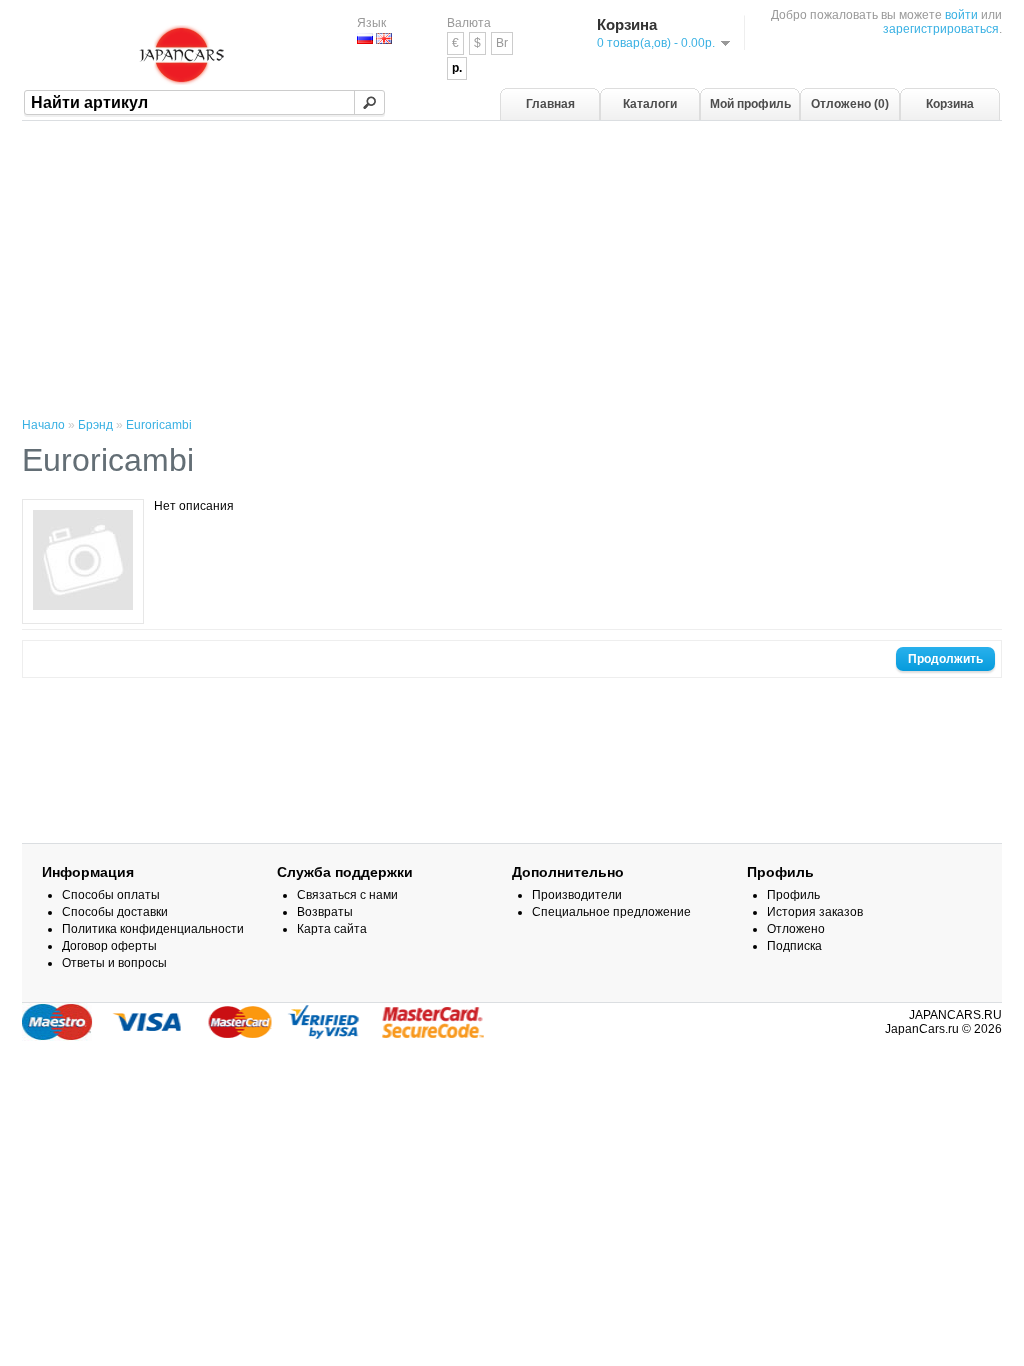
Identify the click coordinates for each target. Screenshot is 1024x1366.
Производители (577, 895)
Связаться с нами (347, 895)
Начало (43, 425)
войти (961, 15)
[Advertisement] (512, 271)
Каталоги (650, 104)
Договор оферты (109, 946)
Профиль (793, 895)
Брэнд (95, 425)
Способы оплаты (111, 895)
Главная (550, 104)
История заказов (815, 912)
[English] (384, 38)
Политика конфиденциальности (153, 929)
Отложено (796, 929)
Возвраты (325, 912)
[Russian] (365, 38)
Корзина (950, 104)
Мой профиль (750, 104)
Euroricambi (159, 425)
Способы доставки (115, 912)
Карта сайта (332, 929)
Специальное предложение (611, 912)
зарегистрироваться (941, 29)
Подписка (794, 946)
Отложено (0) (850, 104)
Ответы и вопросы (114, 963)
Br (502, 43)
